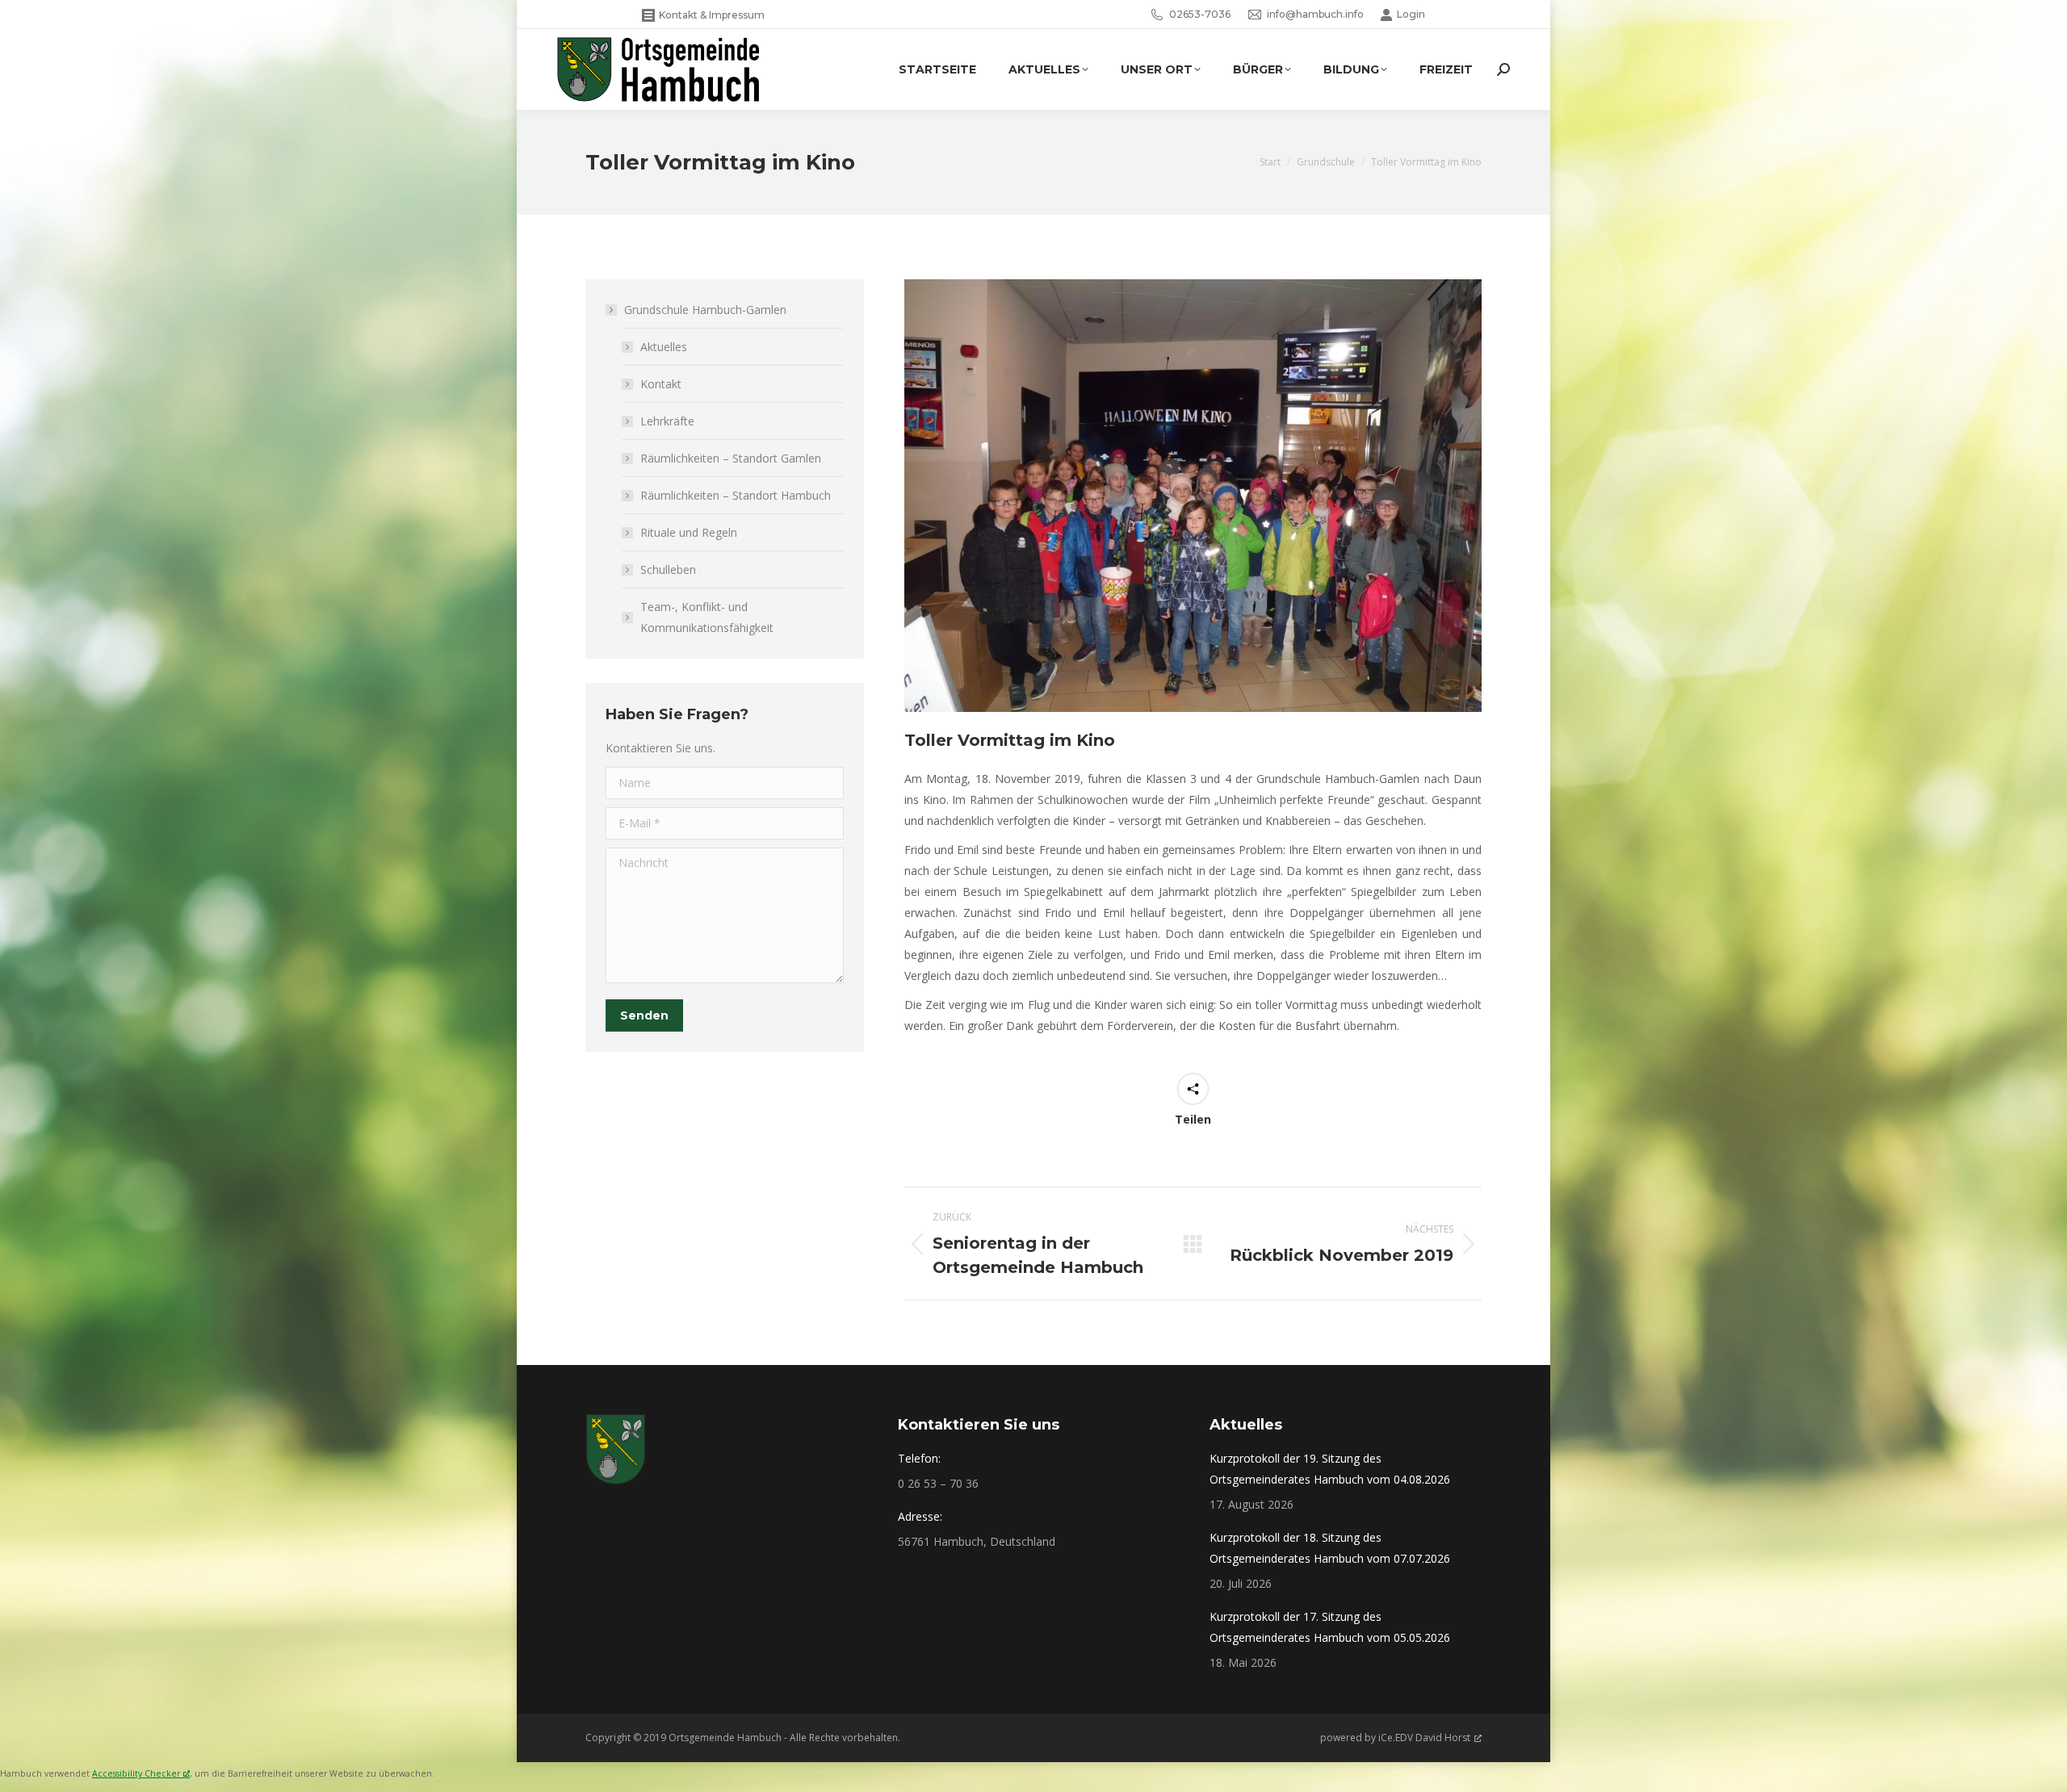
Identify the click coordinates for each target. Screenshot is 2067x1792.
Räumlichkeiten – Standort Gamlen (731, 458)
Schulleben (668, 569)
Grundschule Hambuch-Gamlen (705, 310)
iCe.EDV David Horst (1424, 1738)
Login (1411, 14)
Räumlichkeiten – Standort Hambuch (736, 495)
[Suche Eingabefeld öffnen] (1503, 69)
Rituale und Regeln (689, 532)
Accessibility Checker (136, 1773)
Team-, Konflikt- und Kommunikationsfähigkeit (707, 617)
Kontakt (661, 384)
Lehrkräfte (667, 421)
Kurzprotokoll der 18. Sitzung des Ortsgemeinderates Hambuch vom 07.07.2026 (1330, 1548)
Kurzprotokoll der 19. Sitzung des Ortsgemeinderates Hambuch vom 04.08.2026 (1330, 1469)
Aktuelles (664, 347)
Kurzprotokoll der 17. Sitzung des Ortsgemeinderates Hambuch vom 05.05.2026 (1330, 1627)
